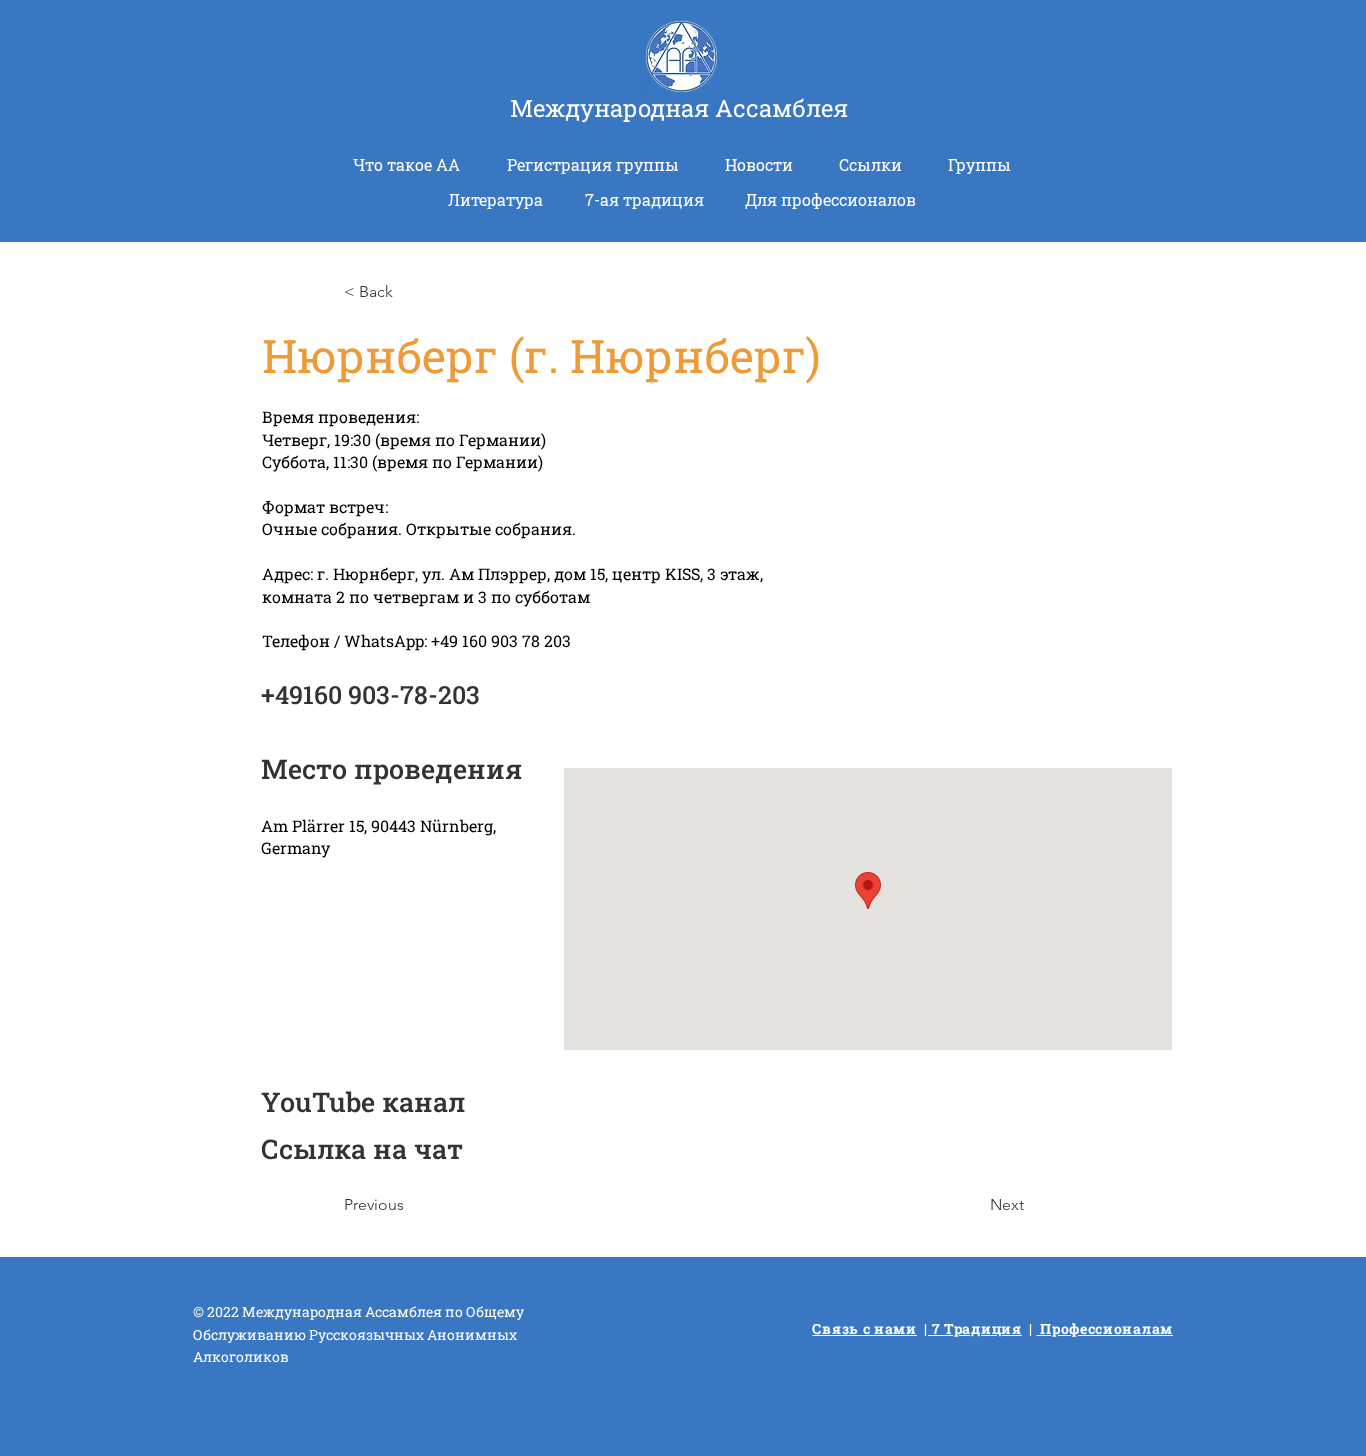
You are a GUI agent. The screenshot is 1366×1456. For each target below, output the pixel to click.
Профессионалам (1105, 1328)
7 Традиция (975, 1328)
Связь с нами (864, 1328)
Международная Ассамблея (679, 108)
